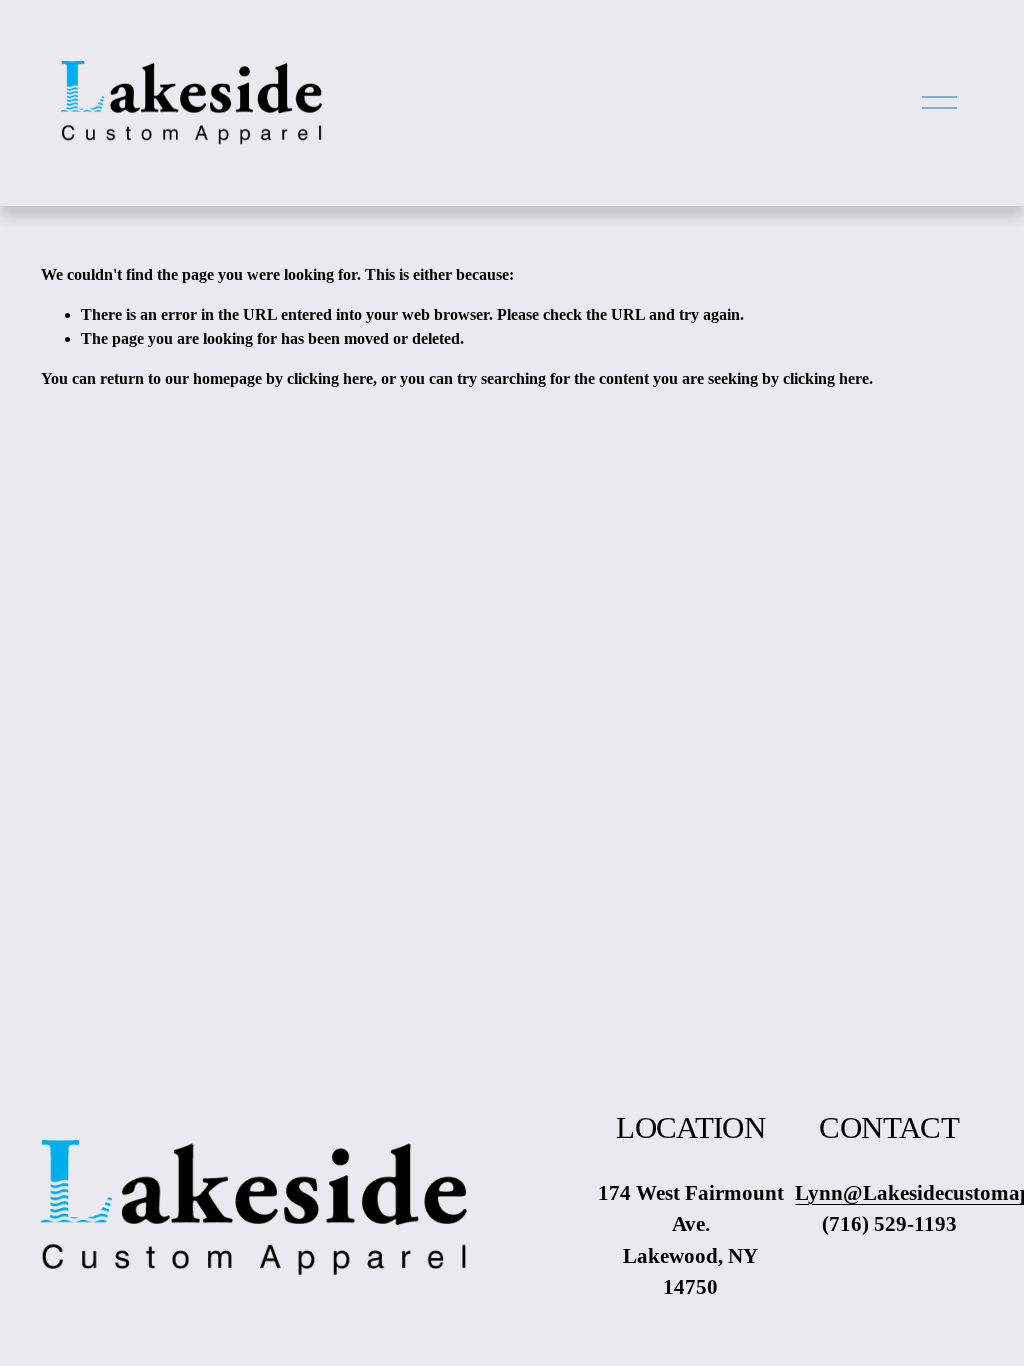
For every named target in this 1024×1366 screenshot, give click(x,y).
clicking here (330, 378)
